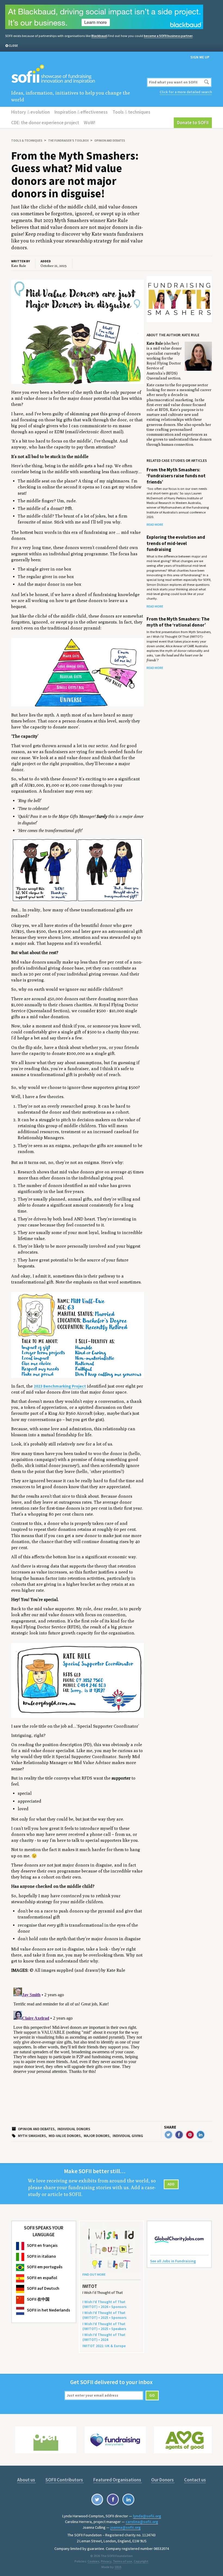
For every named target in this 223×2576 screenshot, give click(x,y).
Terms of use (123, 2561)
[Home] (78, 74)
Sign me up (200, 57)
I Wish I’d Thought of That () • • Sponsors (104, 2304)
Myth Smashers (32, 2136)
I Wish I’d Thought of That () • (104, 2337)
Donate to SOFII (193, 123)
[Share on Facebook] (179, 2135)
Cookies (93, 2561)
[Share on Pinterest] (190, 2135)
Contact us (195, 2480)
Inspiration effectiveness (81, 112)
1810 (118, 2567)
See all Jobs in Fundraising (173, 2261)
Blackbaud (99, 36)
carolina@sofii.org (142, 2522)
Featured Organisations (118, 2480)
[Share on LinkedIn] (201, 2135)
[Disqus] (78, 2053)
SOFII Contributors (65, 2480)
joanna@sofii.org (126, 2527)
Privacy (106, 2561)
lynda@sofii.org (147, 2516)
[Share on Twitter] (168, 2135)
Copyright (141, 2561)
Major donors (97, 2136)
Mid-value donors (65, 2136)
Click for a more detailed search (186, 92)
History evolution (30, 112)
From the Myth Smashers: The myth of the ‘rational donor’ (178, 622)
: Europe (104, 2346)
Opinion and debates (110, 141)
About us (27, 2480)
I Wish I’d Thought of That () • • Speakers (104, 2326)
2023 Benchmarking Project (60, 1386)
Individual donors (74, 2129)
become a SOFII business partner (168, 36)
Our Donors (163, 2480)
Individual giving (128, 2136)
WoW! (89, 123)
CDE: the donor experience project (45, 123)
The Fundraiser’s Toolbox (68, 141)
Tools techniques (131, 112)
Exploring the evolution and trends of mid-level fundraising (176, 543)
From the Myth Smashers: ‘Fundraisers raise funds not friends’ (176, 476)
